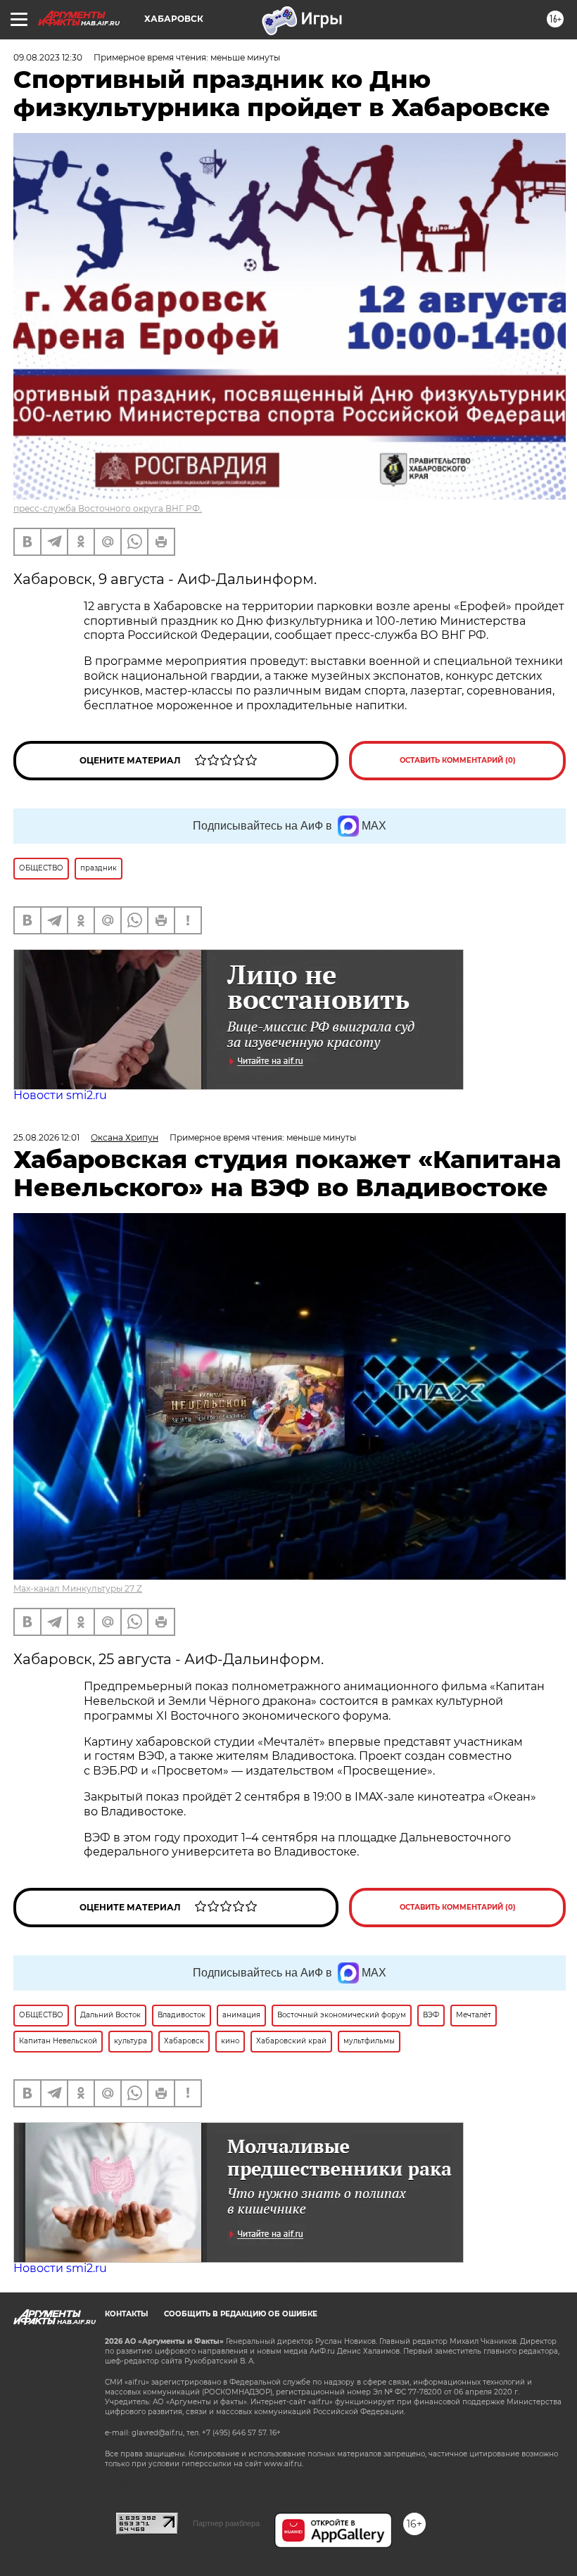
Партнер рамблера (226, 2523)
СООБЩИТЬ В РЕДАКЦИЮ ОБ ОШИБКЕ (241, 2314)
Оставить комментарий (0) (458, 760)
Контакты (126, 2314)
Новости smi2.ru (60, 1095)
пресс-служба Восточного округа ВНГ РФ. (108, 508)
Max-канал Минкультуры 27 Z (78, 1588)
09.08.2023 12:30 (48, 57)
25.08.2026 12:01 (46, 1137)
